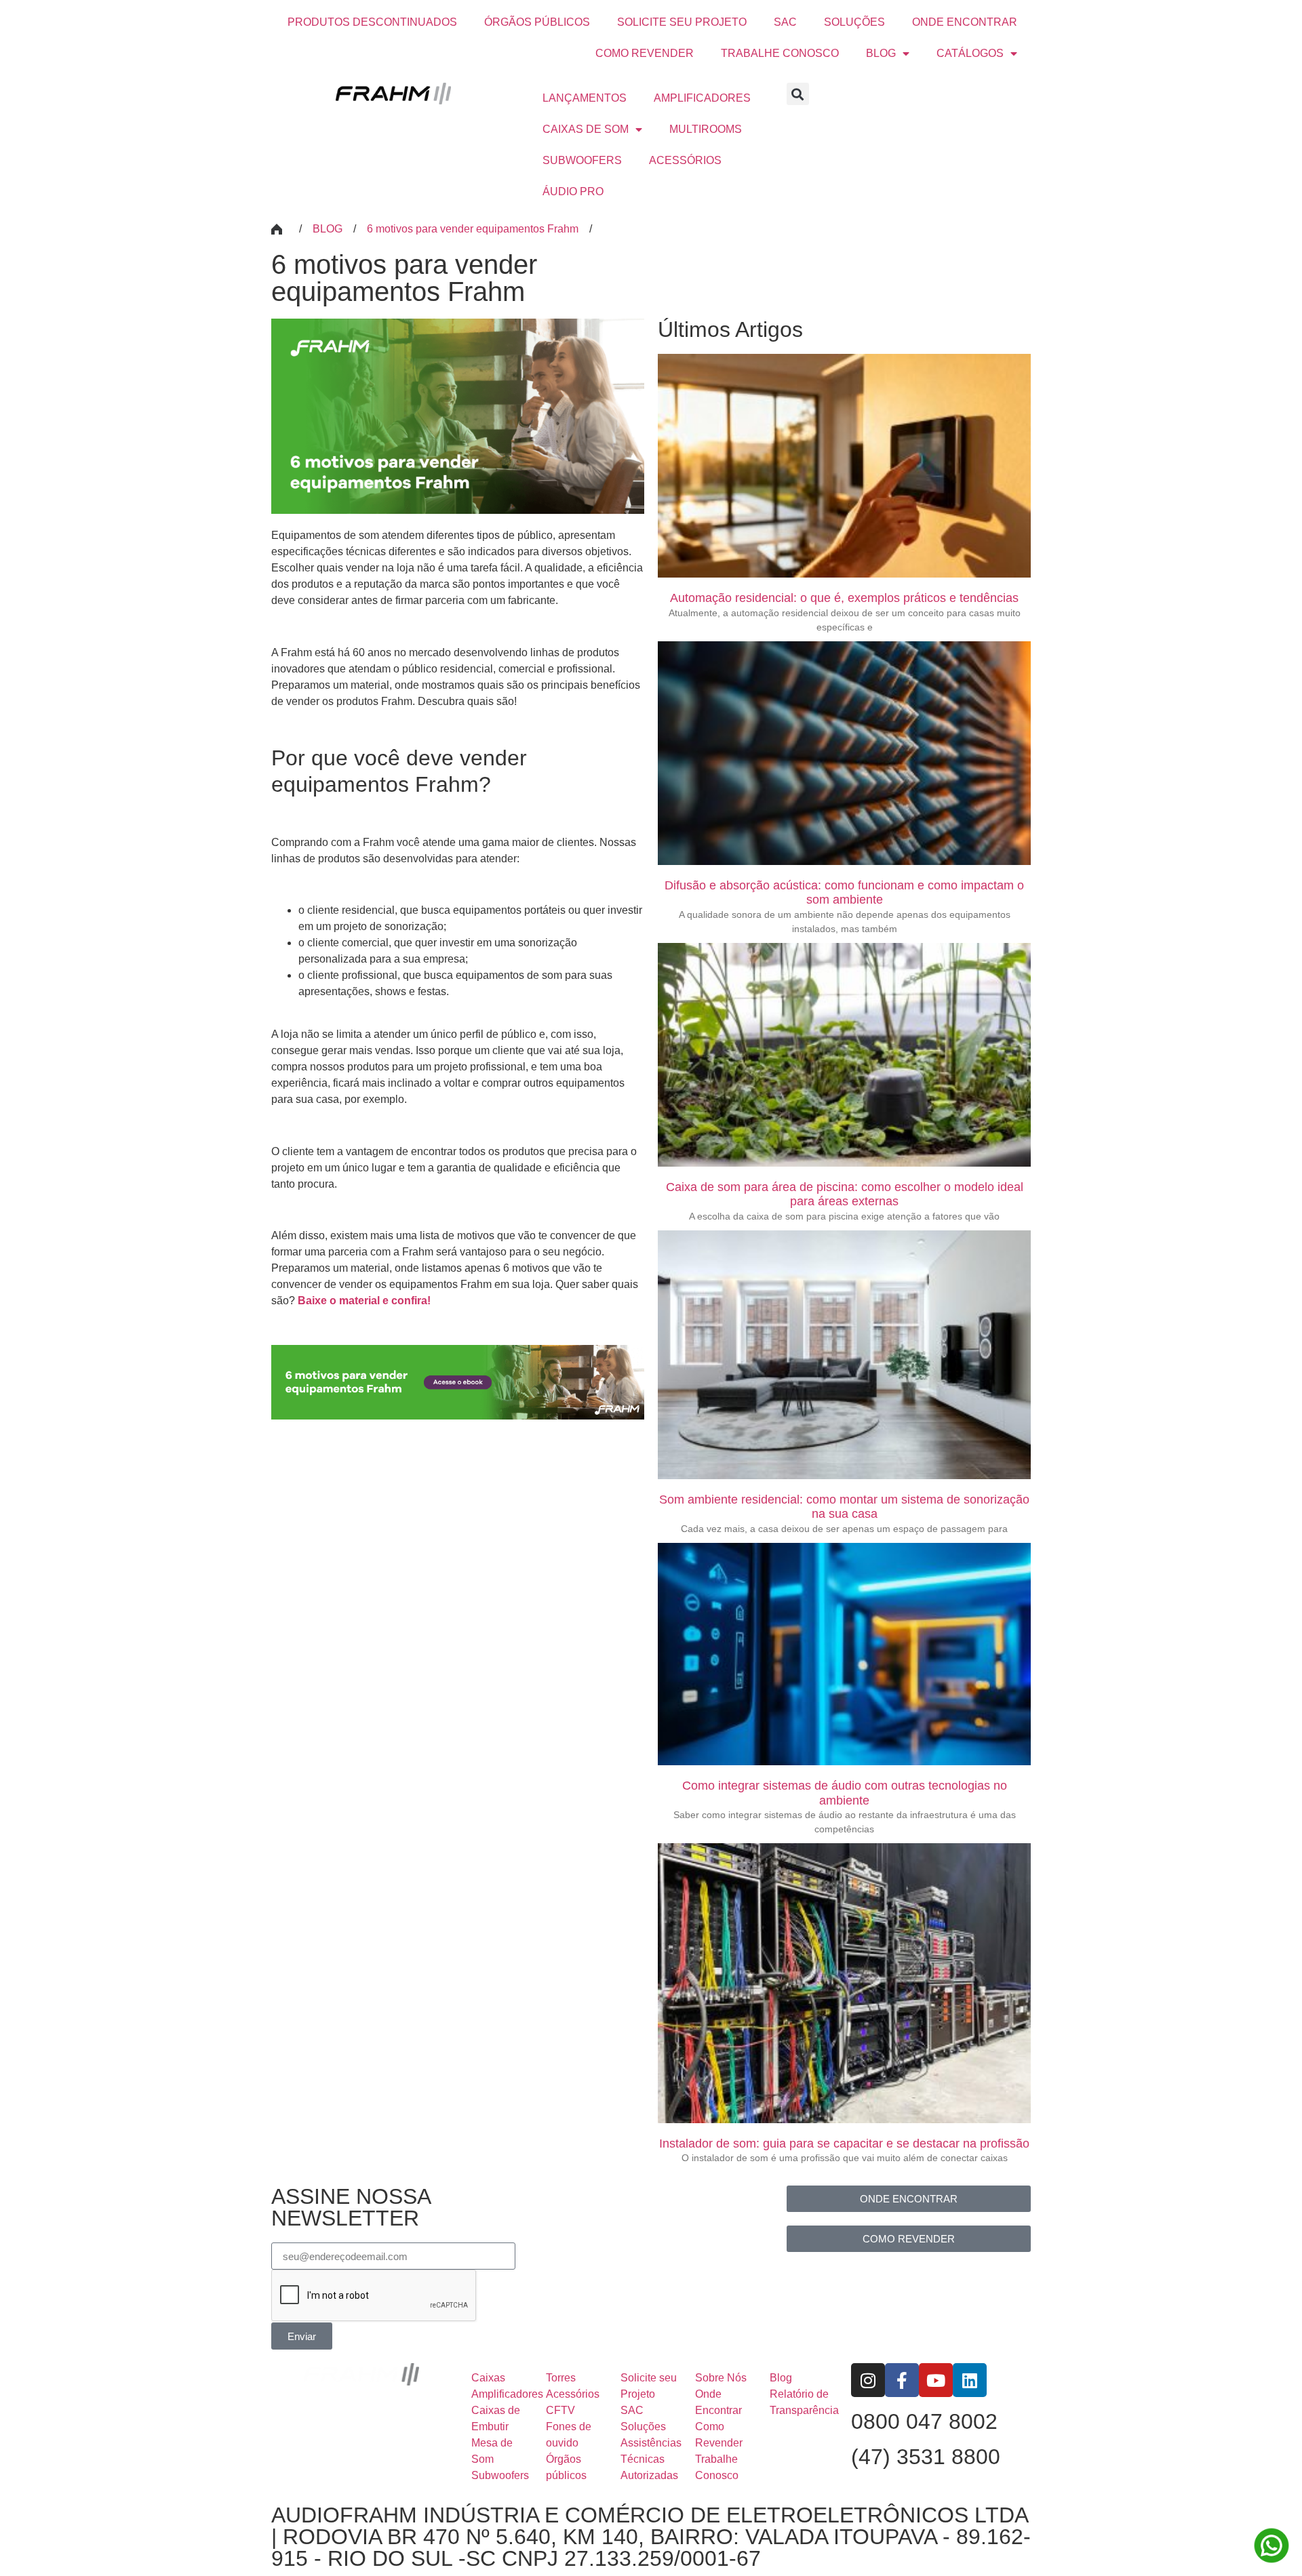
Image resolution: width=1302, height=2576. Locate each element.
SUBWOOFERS (582, 160)
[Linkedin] (970, 2380)
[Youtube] (936, 2380)
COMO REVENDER (645, 53)
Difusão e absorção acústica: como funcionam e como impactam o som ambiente (844, 893)
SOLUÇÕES (854, 22)
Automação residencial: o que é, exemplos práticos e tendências (844, 598)
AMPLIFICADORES (702, 98)
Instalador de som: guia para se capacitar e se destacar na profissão (844, 2144)
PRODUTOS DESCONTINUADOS (372, 22)
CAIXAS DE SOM (586, 129)
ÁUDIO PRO (573, 192)
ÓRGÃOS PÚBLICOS (537, 22)
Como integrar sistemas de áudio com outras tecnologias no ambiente (845, 1793)
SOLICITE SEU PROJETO (682, 22)
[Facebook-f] (902, 2380)
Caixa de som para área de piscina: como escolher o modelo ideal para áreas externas (845, 1194)
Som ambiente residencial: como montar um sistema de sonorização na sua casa (844, 1507)
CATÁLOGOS (970, 53)
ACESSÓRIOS (685, 160)
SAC (785, 22)
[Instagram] (868, 2380)
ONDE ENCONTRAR (965, 22)
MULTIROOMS (706, 129)
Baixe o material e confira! (364, 1301)
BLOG (881, 53)
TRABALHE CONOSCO (780, 53)
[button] (798, 94)
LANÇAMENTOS (585, 98)
